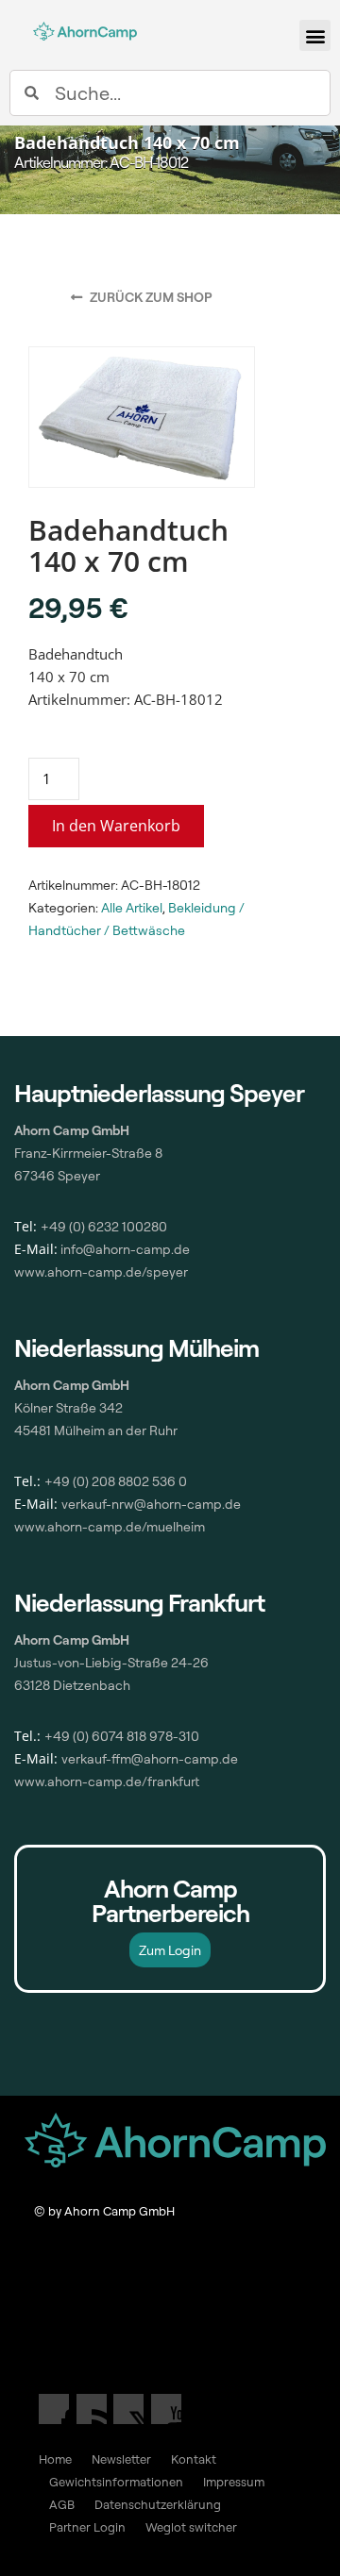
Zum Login (170, 1950)
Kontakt (194, 2459)
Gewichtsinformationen (116, 2482)
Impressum (234, 2482)
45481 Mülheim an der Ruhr (96, 1430)
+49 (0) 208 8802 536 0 (116, 1481)
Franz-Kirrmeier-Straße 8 (88, 1153)
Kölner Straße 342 (68, 1407)
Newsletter (121, 2459)
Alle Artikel (132, 907)
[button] (315, 35)
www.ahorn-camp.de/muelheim (110, 1526)
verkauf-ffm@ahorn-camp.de (150, 1758)
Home (55, 2459)
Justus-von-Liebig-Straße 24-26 (111, 1662)
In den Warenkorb (116, 826)
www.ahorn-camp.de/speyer (101, 1271)
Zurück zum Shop (150, 297)
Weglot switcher (191, 2527)
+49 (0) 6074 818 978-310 (122, 1736)
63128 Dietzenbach (72, 1685)
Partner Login (87, 2527)
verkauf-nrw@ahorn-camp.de (151, 1504)
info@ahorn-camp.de (124, 1249)
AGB (62, 2504)
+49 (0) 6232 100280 (104, 1226)
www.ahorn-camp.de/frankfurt (107, 1781)
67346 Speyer (57, 1175)
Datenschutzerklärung (158, 2504)
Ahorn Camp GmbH (72, 1639)
